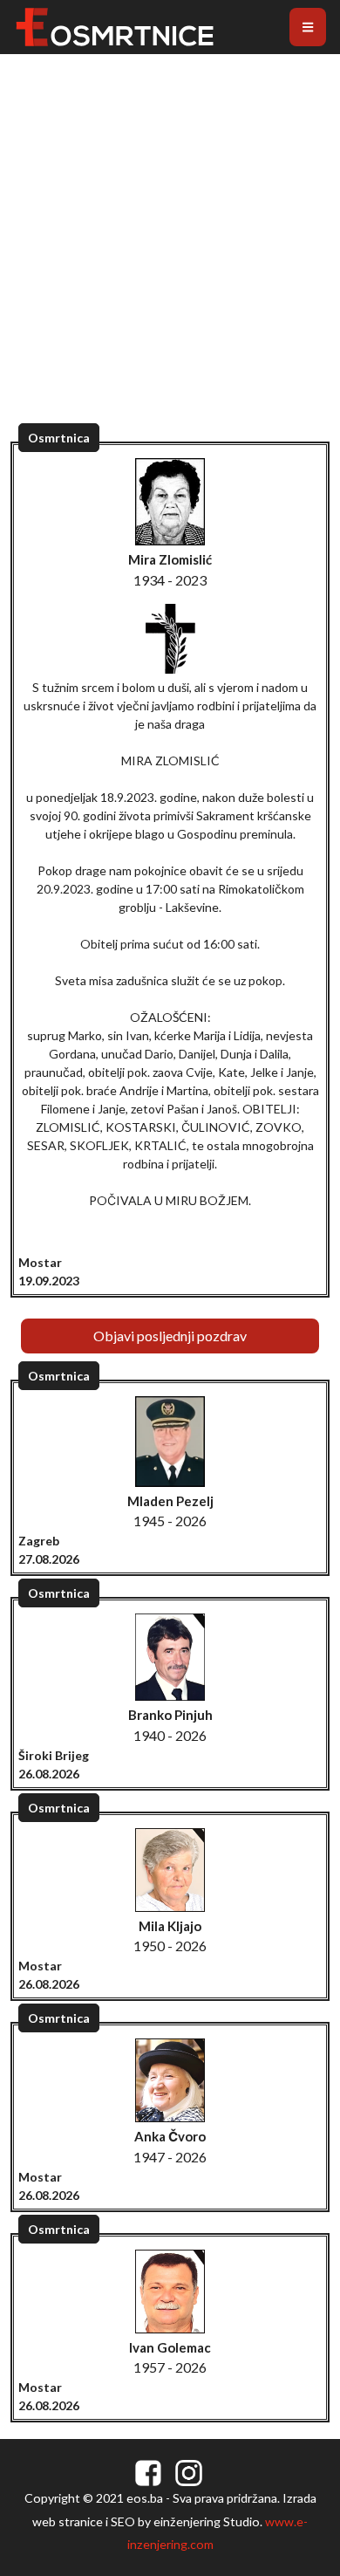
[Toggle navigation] (308, 27)
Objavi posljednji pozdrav (170, 1336)
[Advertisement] (170, 257)
